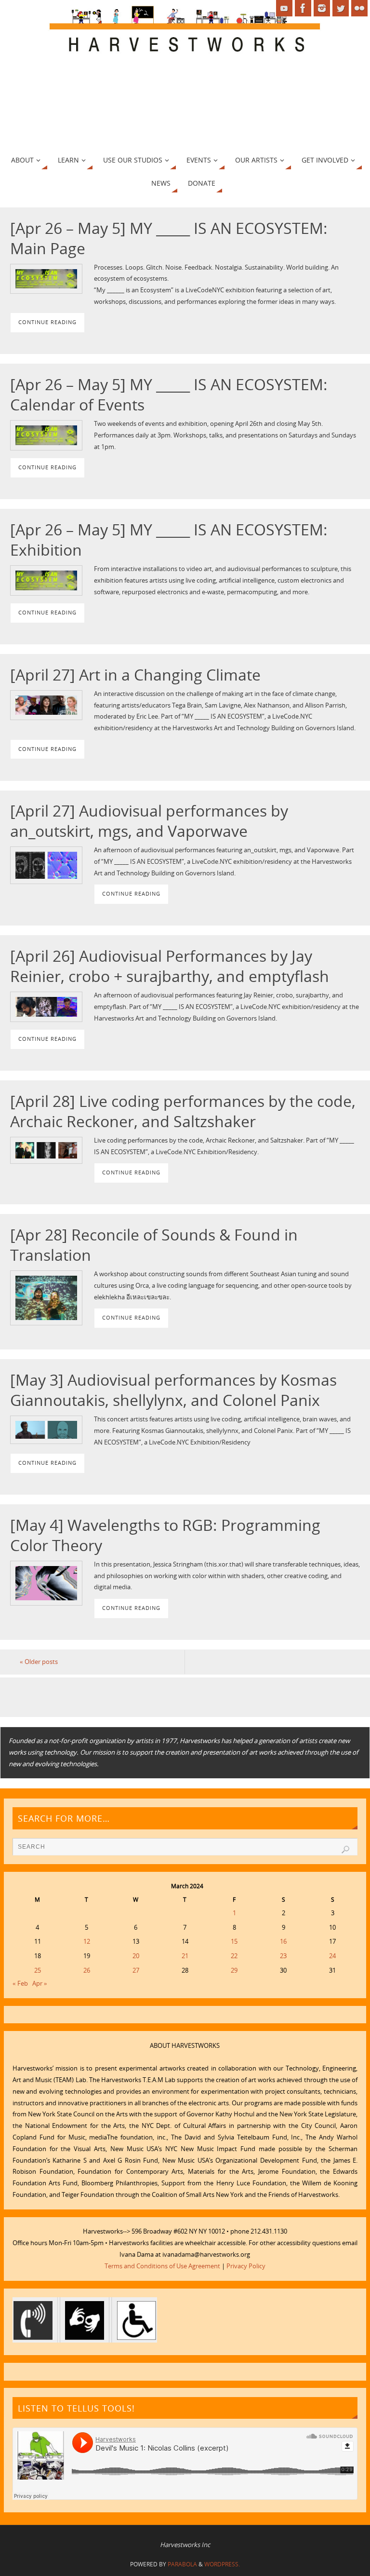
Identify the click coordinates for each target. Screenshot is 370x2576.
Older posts (39, 1662)
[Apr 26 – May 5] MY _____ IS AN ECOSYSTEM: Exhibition (169, 539)
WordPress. (222, 2564)
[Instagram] (322, 8)
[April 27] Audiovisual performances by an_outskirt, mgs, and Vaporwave (149, 820)
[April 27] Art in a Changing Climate (135, 674)
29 (234, 1970)
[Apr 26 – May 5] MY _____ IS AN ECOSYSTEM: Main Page (169, 238)
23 (283, 1956)
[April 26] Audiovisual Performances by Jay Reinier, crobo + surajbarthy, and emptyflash (170, 966)
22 (234, 1956)
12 (87, 1941)
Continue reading (47, 322)
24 (332, 1956)
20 (136, 1956)
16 (283, 1941)
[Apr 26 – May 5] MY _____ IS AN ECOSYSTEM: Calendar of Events (169, 394)
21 (185, 1956)
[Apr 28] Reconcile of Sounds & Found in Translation (154, 1244)
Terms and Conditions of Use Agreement (162, 2266)
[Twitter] (341, 8)
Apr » (40, 1983)
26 (87, 1970)
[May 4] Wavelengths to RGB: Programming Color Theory (165, 1535)
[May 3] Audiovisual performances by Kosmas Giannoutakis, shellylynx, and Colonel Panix (173, 1390)
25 (38, 1970)
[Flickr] (359, 8)
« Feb (20, 1983)
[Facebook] (303, 8)
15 (234, 1941)
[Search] (345, 1850)
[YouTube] (284, 8)
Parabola (182, 2564)
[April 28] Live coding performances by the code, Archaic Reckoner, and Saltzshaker (183, 1111)
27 (136, 1970)
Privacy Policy (246, 2266)
